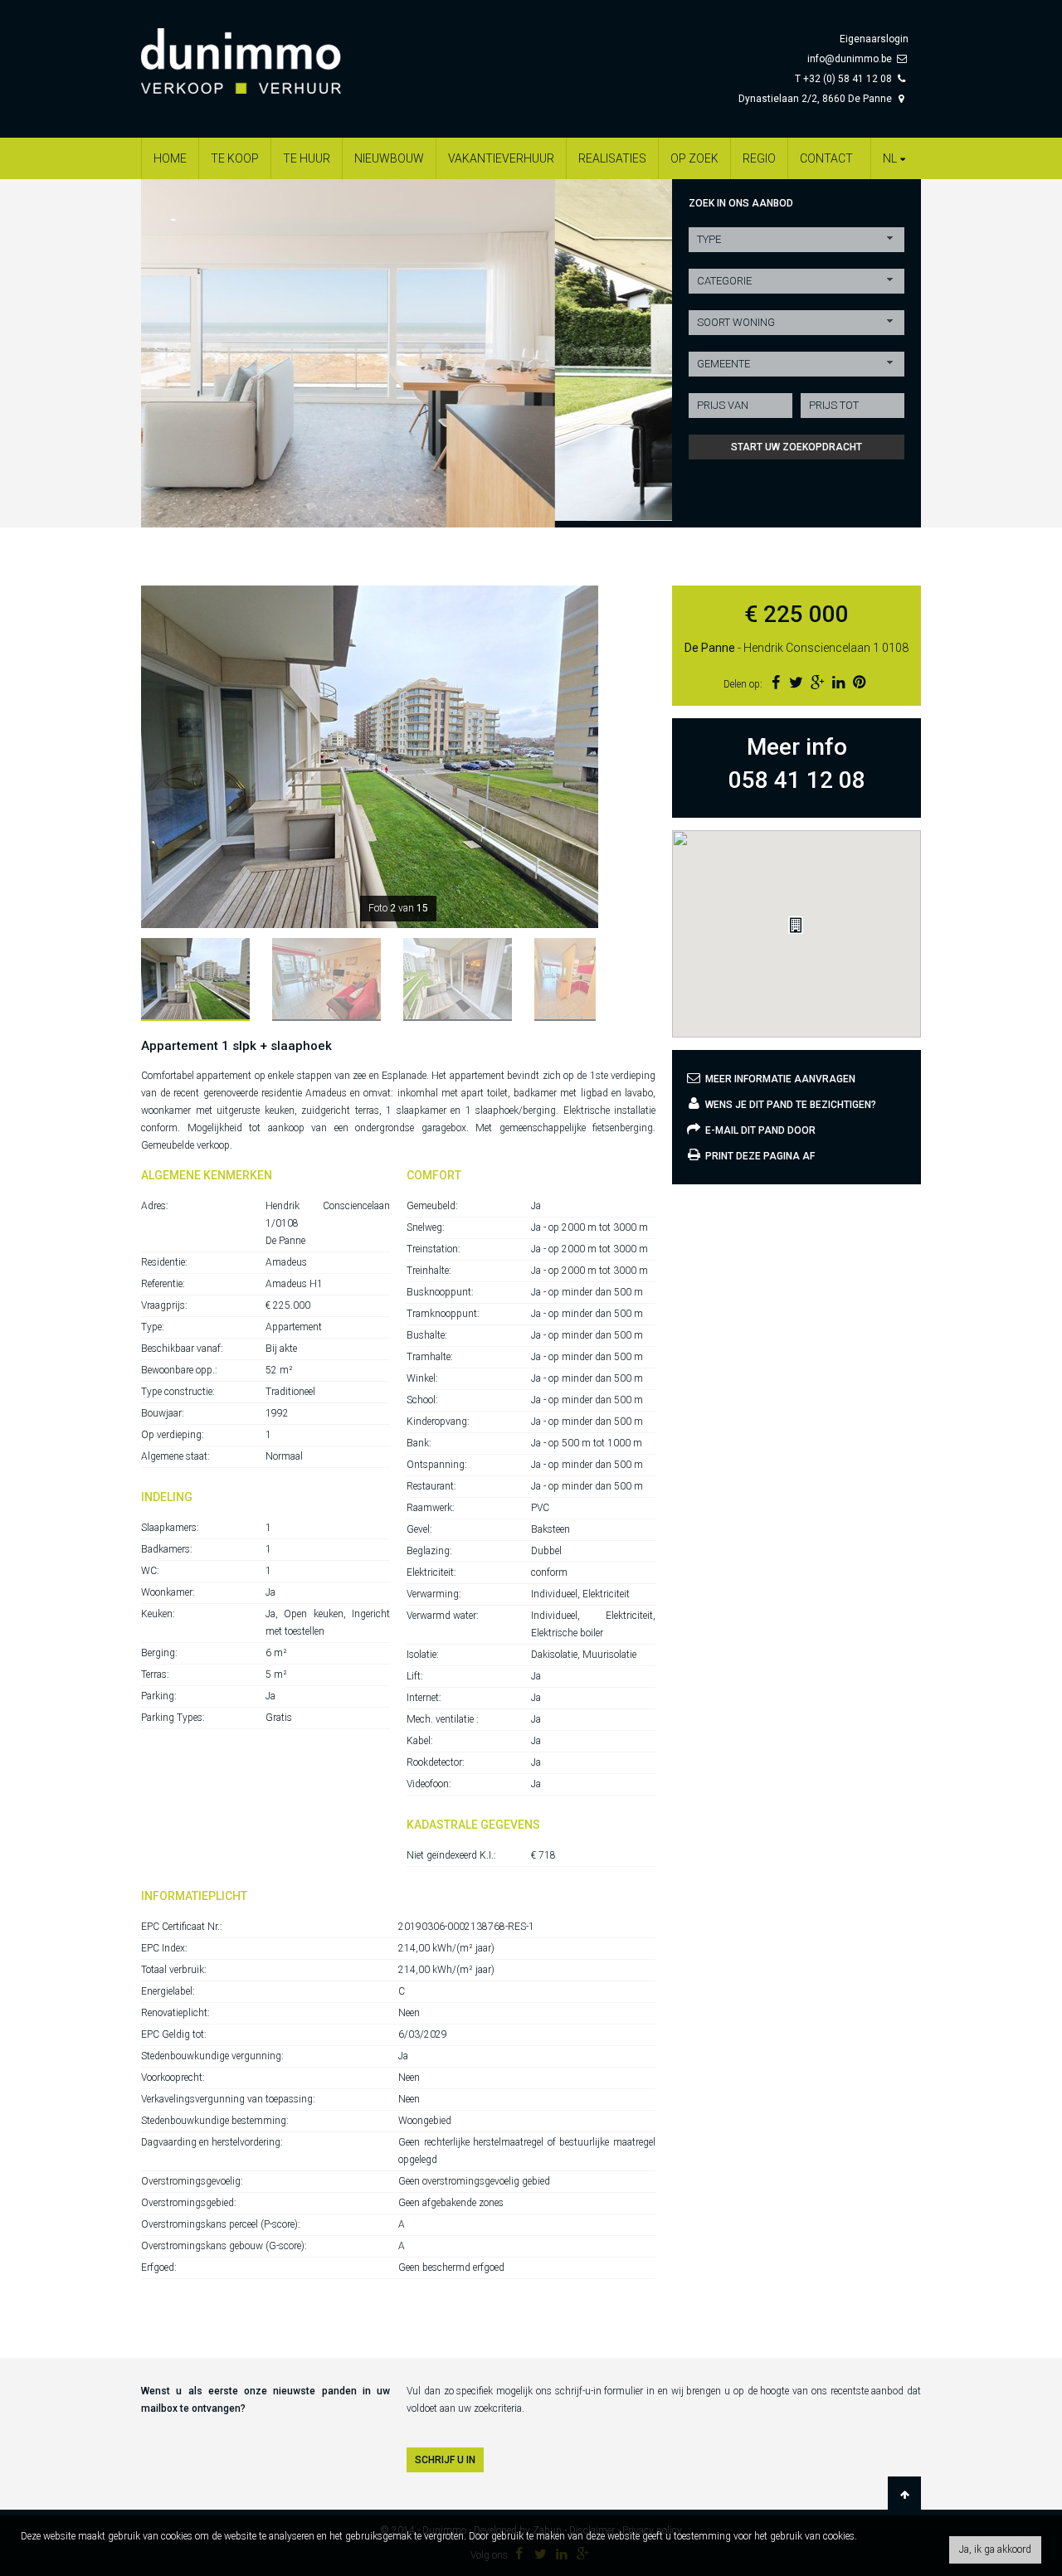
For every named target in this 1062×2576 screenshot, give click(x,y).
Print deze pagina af (759, 1156)
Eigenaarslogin (874, 39)
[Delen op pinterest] (859, 682)
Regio (759, 158)
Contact (826, 158)
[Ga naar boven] (904, 2495)
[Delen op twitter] (796, 682)
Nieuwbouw (389, 158)
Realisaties (612, 158)
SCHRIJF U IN (445, 2460)
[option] (407, 350)
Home (170, 158)
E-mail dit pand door (759, 1130)
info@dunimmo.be (850, 59)
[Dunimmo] (265, 53)
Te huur (307, 158)
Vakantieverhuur (501, 158)
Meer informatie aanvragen (779, 1079)
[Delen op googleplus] (817, 682)
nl (890, 158)
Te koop (235, 158)
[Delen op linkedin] (838, 682)
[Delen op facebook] (775, 682)
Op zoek (694, 158)
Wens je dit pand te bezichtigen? (789, 1105)
